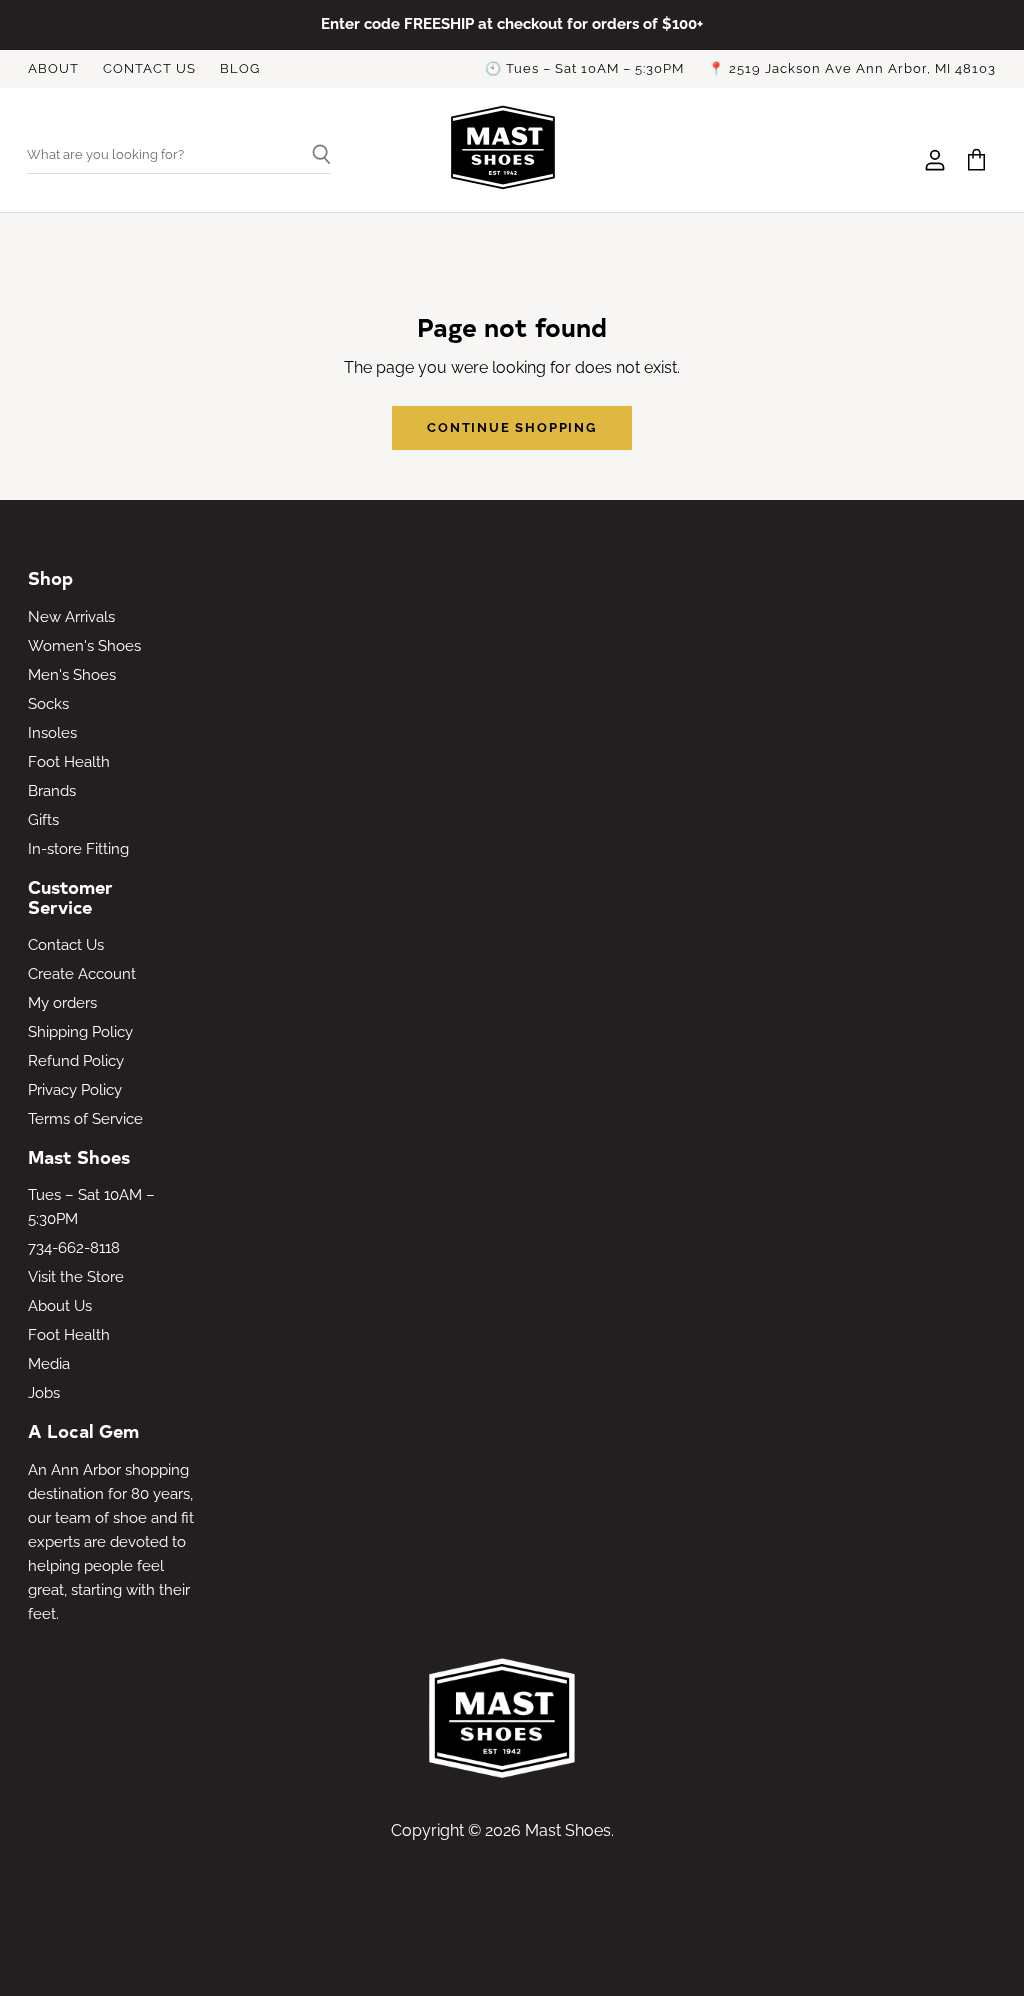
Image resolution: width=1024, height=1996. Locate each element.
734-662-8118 (74, 1248)
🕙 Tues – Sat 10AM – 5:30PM (584, 69)
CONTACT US (149, 69)
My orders (62, 1003)
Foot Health (69, 762)
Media (49, 1364)
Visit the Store (76, 1277)
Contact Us (66, 945)
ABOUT (53, 69)
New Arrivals (71, 617)
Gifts (43, 820)
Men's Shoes (72, 675)
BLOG (240, 69)
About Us (60, 1306)
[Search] (313, 156)
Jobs (44, 1393)
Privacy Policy (75, 1090)
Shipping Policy (80, 1032)
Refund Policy (76, 1061)
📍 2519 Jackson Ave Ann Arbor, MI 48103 (852, 69)
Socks (48, 704)
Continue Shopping (511, 427)
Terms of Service (85, 1119)
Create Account (82, 974)
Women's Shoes (84, 646)
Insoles (52, 733)
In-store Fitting (78, 849)
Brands (52, 791)
